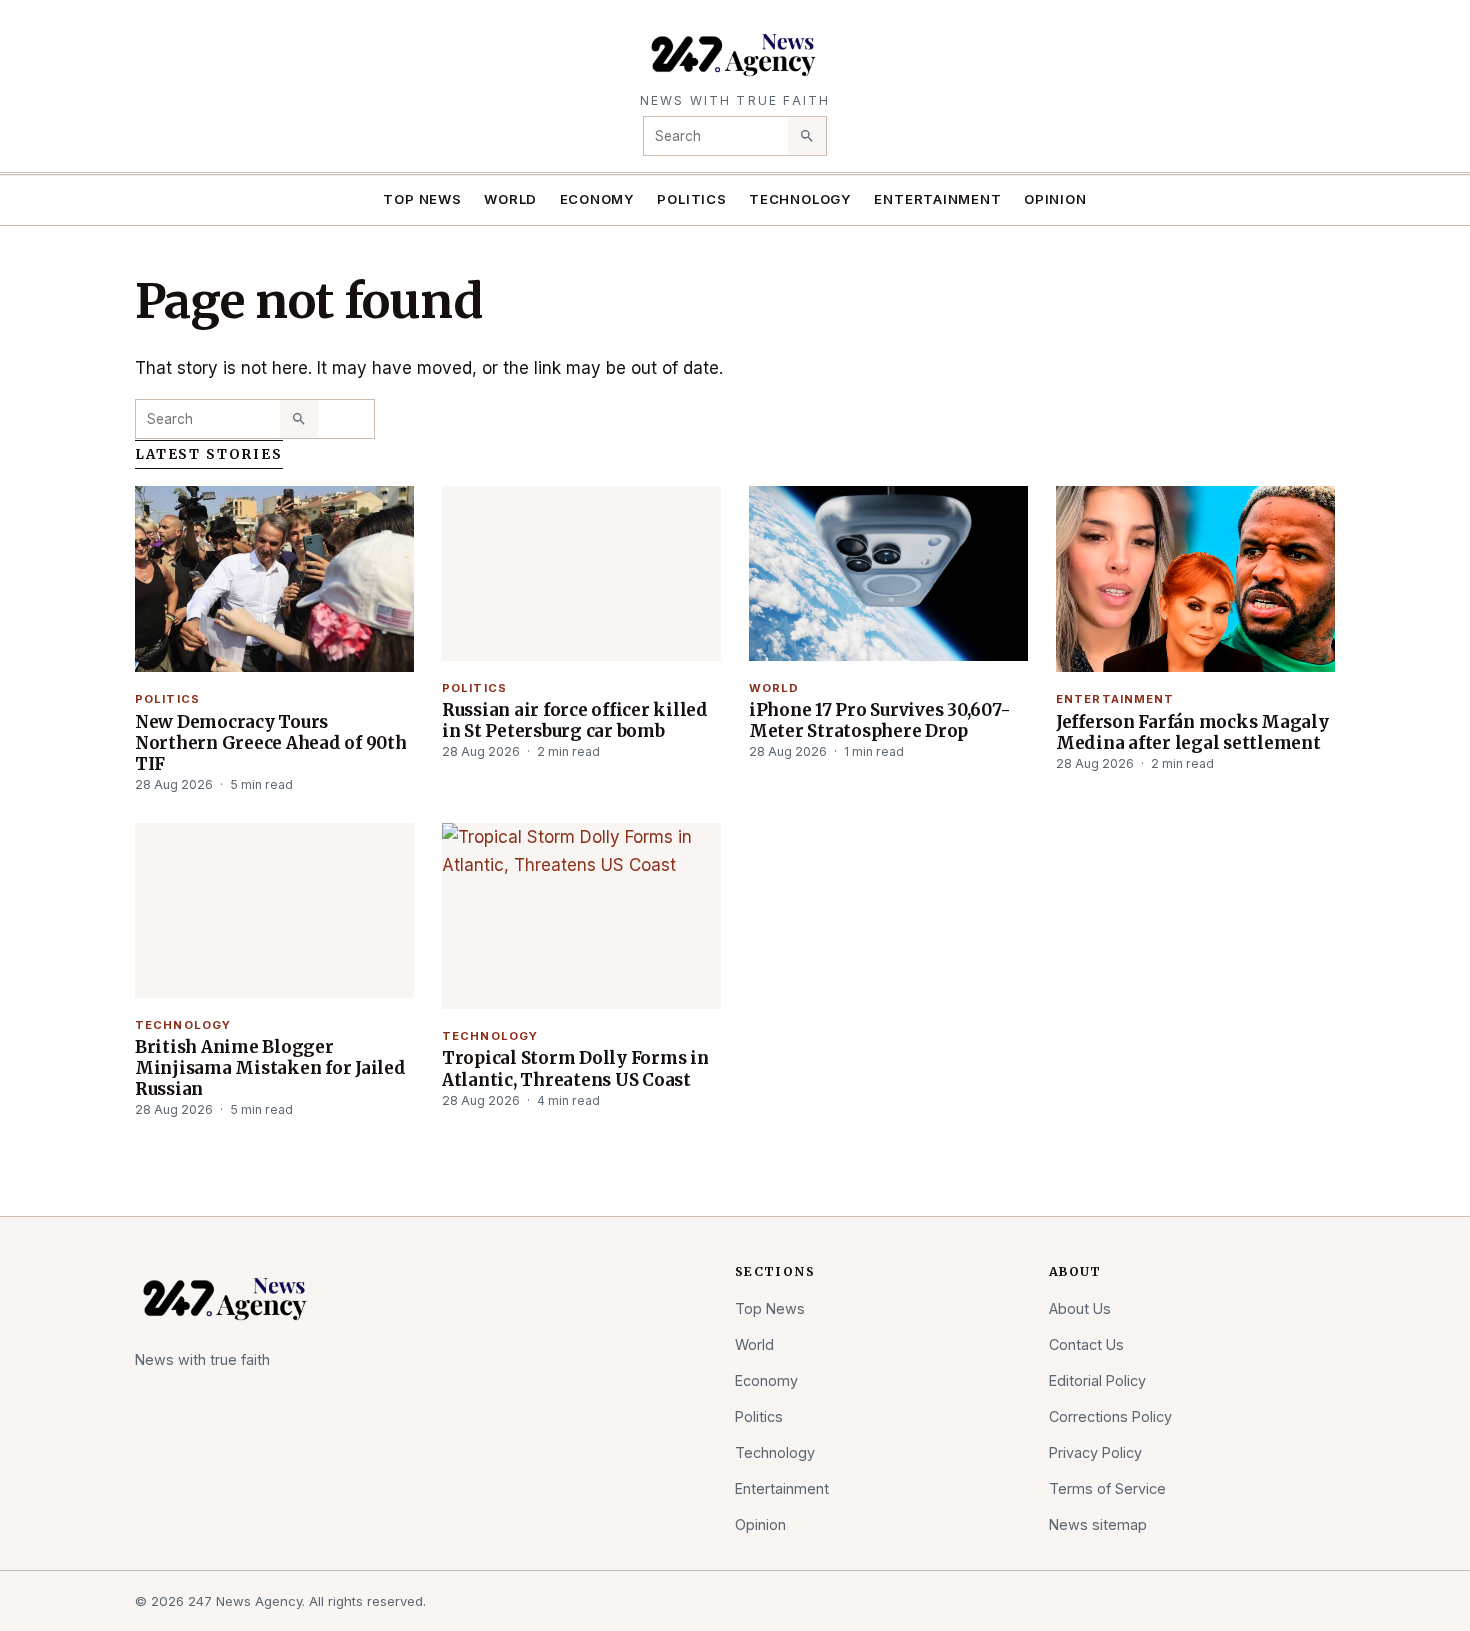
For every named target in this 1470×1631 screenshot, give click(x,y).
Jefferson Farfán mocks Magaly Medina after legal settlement (1192, 732)
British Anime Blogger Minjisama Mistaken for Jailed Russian (270, 1068)
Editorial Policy (1097, 1380)
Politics (691, 199)
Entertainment (937, 199)
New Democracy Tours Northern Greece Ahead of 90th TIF (271, 743)
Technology (800, 199)
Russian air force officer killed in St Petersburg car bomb (575, 720)
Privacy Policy (1095, 1452)
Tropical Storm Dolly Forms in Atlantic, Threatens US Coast (575, 1068)
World (510, 199)
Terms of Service (1107, 1488)
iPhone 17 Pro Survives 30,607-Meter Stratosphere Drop (879, 720)
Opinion (1055, 199)
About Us (1080, 1308)
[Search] (807, 136)
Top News (422, 199)
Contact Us (1086, 1344)
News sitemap (1098, 1524)
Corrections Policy (1110, 1416)
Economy (598, 199)
